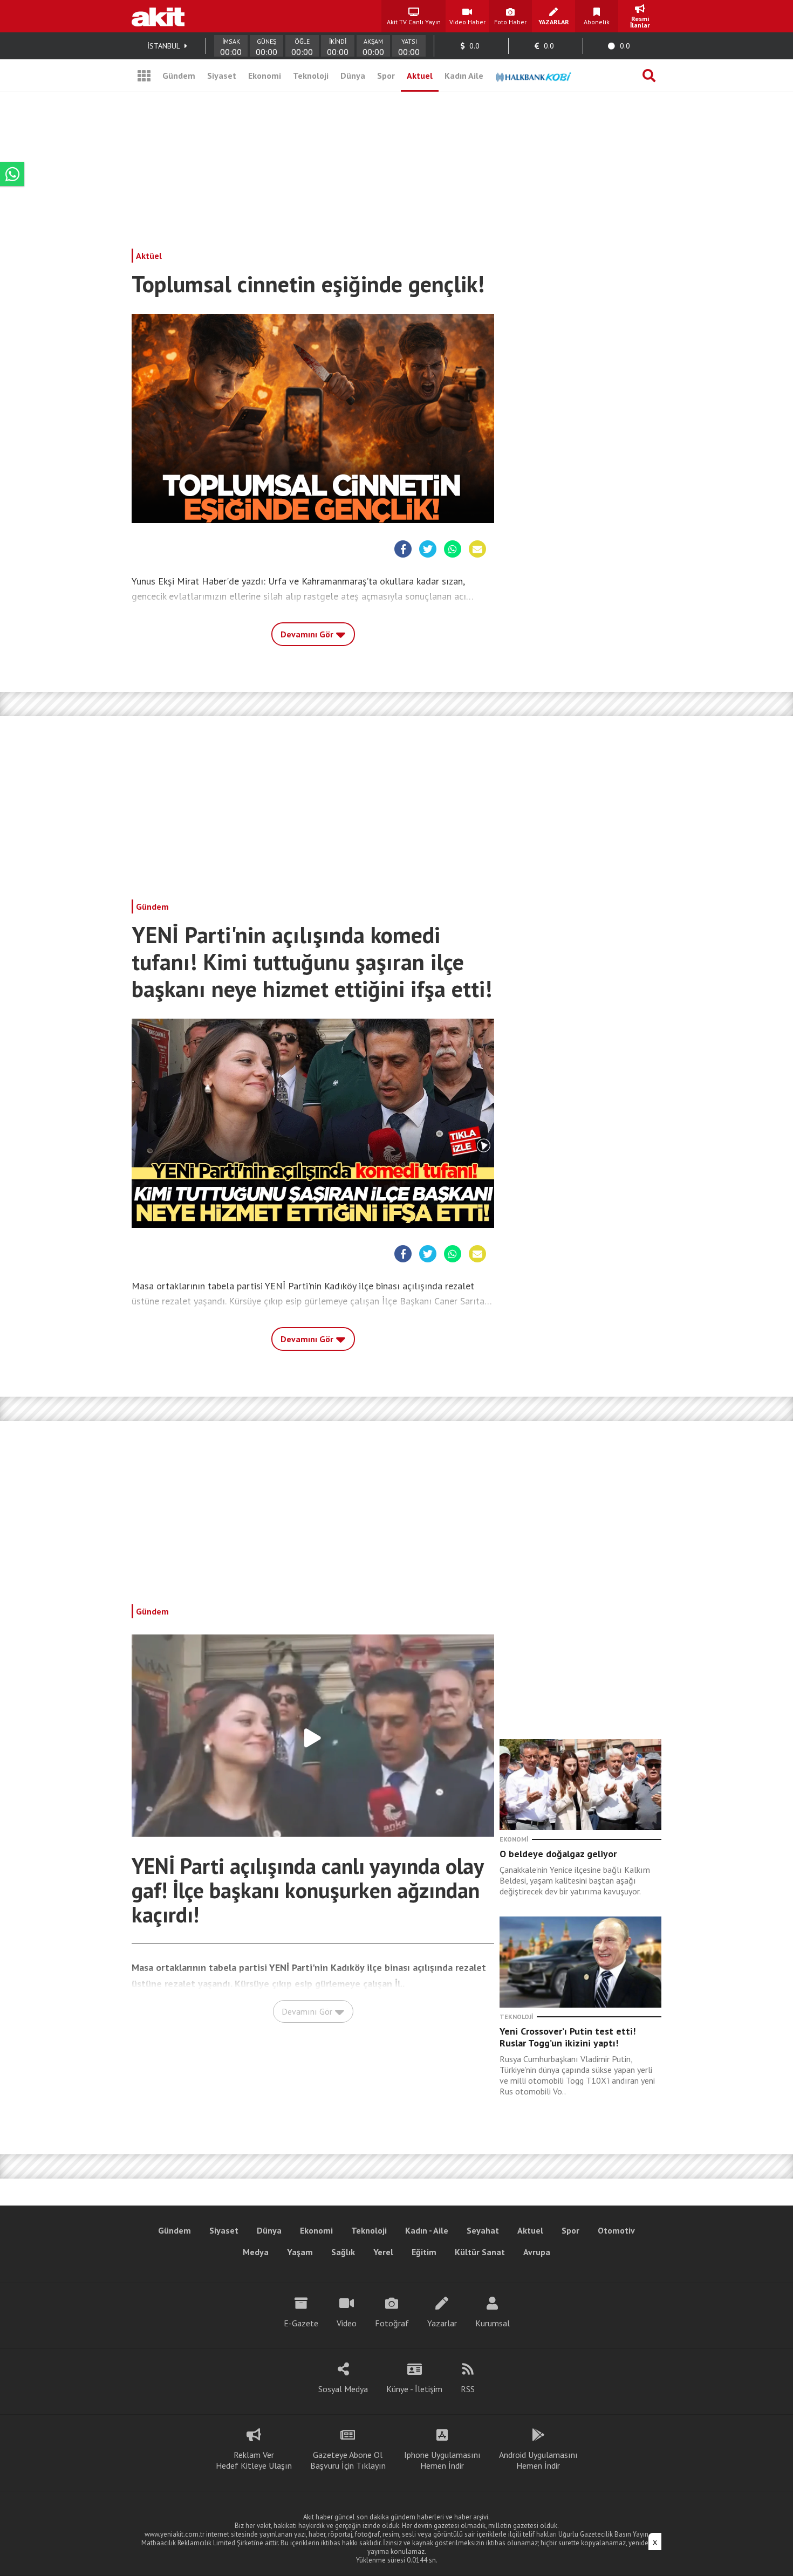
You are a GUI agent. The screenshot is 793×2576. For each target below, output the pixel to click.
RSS (468, 2389)
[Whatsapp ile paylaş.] (453, 549)
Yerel (383, 2252)
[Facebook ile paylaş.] (403, 549)
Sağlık (343, 2252)
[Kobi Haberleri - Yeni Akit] (534, 75)
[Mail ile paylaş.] (477, 549)
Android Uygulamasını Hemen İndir (538, 2460)
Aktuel (420, 75)
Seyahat (483, 2230)
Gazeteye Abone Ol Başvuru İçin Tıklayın (348, 2460)
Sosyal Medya (343, 2389)
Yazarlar (442, 2323)
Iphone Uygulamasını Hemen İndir (442, 2460)
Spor (386, 75)
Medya (256, 2252)
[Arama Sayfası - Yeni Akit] (649, 75)
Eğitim (424, 2252)
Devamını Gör (308, 634)
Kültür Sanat (480, 2252)
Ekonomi (265, 75)
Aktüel (149, 256)
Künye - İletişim (414, 2389)
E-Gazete (301, 2323)
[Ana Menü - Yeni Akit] (144, 75)
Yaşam (300, 2252)
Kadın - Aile (427, 2230)
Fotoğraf (392, 2323)
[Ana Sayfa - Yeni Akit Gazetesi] (158, 16)
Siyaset (222, 75)
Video (347, 2323)
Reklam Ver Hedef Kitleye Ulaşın (254, 2460)
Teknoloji (311, 75)
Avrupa (537, 2252)
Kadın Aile (464, 75)
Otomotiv (616, 2230)
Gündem (179, 75)
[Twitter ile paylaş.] (428, 549)
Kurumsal (493, 2323)
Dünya (353, 75)
